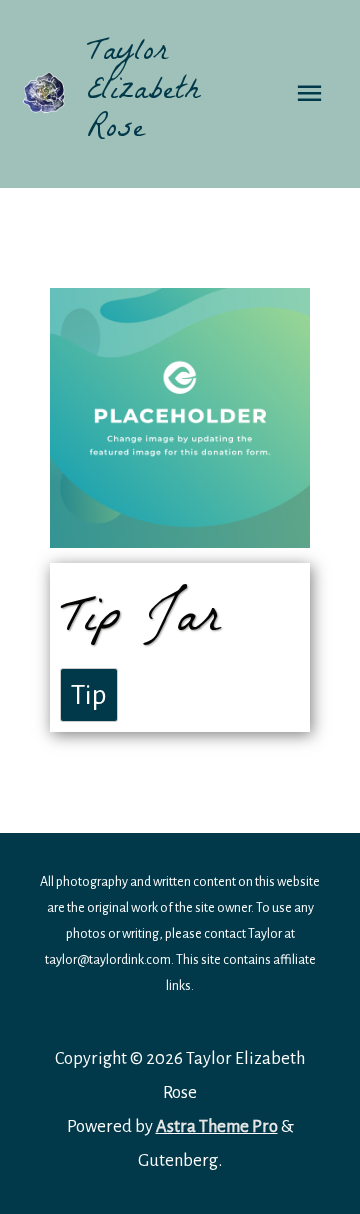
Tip (89, 695)
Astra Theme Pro (217, 1126)
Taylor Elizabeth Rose (143, 93)
